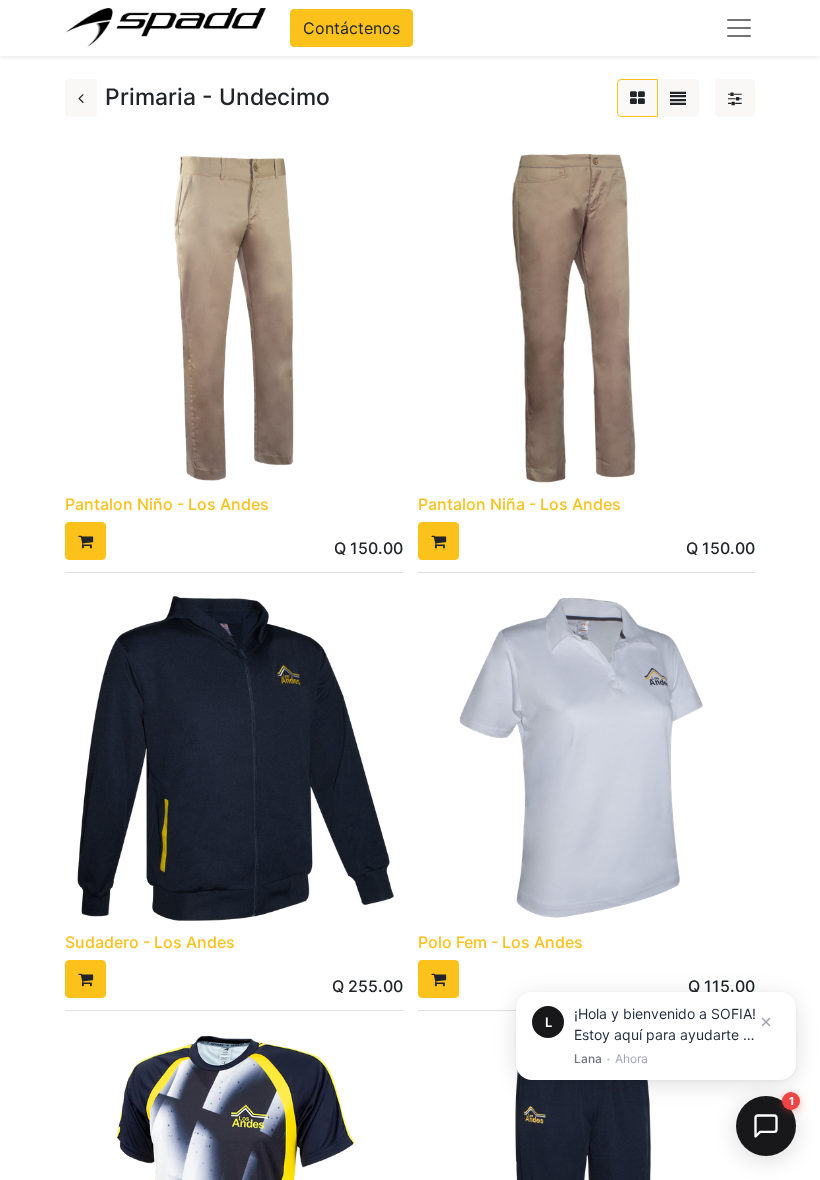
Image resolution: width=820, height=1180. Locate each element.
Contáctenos (351, 28)
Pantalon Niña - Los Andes (519, 504)
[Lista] (678, 98)
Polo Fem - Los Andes (500, 942)
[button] (85, 541)
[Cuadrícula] (637, 98)
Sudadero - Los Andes (150, 942)
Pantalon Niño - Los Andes (167, 504)
